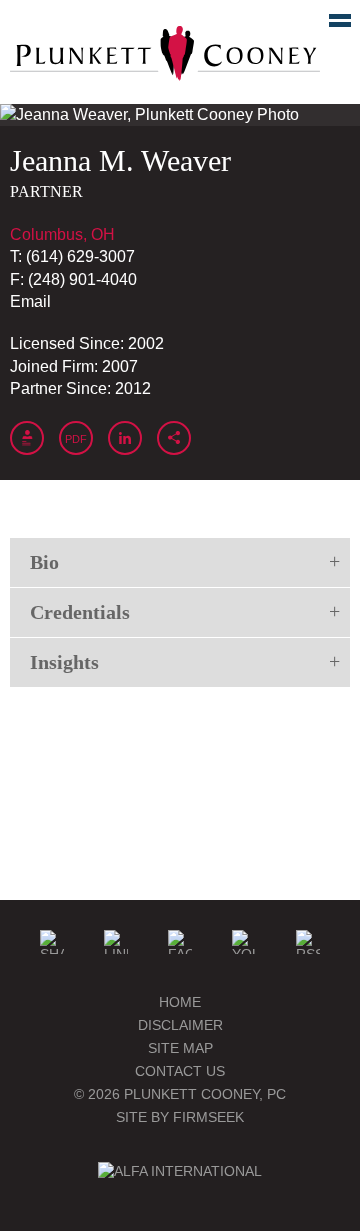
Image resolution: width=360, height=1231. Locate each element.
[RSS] (308, 942)
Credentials (80, 612)
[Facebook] (180, 942)
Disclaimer (180, 1025)
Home (180, 1002)
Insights (64, 662)
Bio (44, 562)
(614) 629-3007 (80, 256)
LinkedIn (125, 438)
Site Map (180, 1048)
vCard (27, 438)
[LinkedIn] (116, 942)
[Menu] (329, 25)
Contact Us (180, 1071)
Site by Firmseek (180, 1117)
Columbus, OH (62, 234)
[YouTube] (244, 942)
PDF (76, 439)
